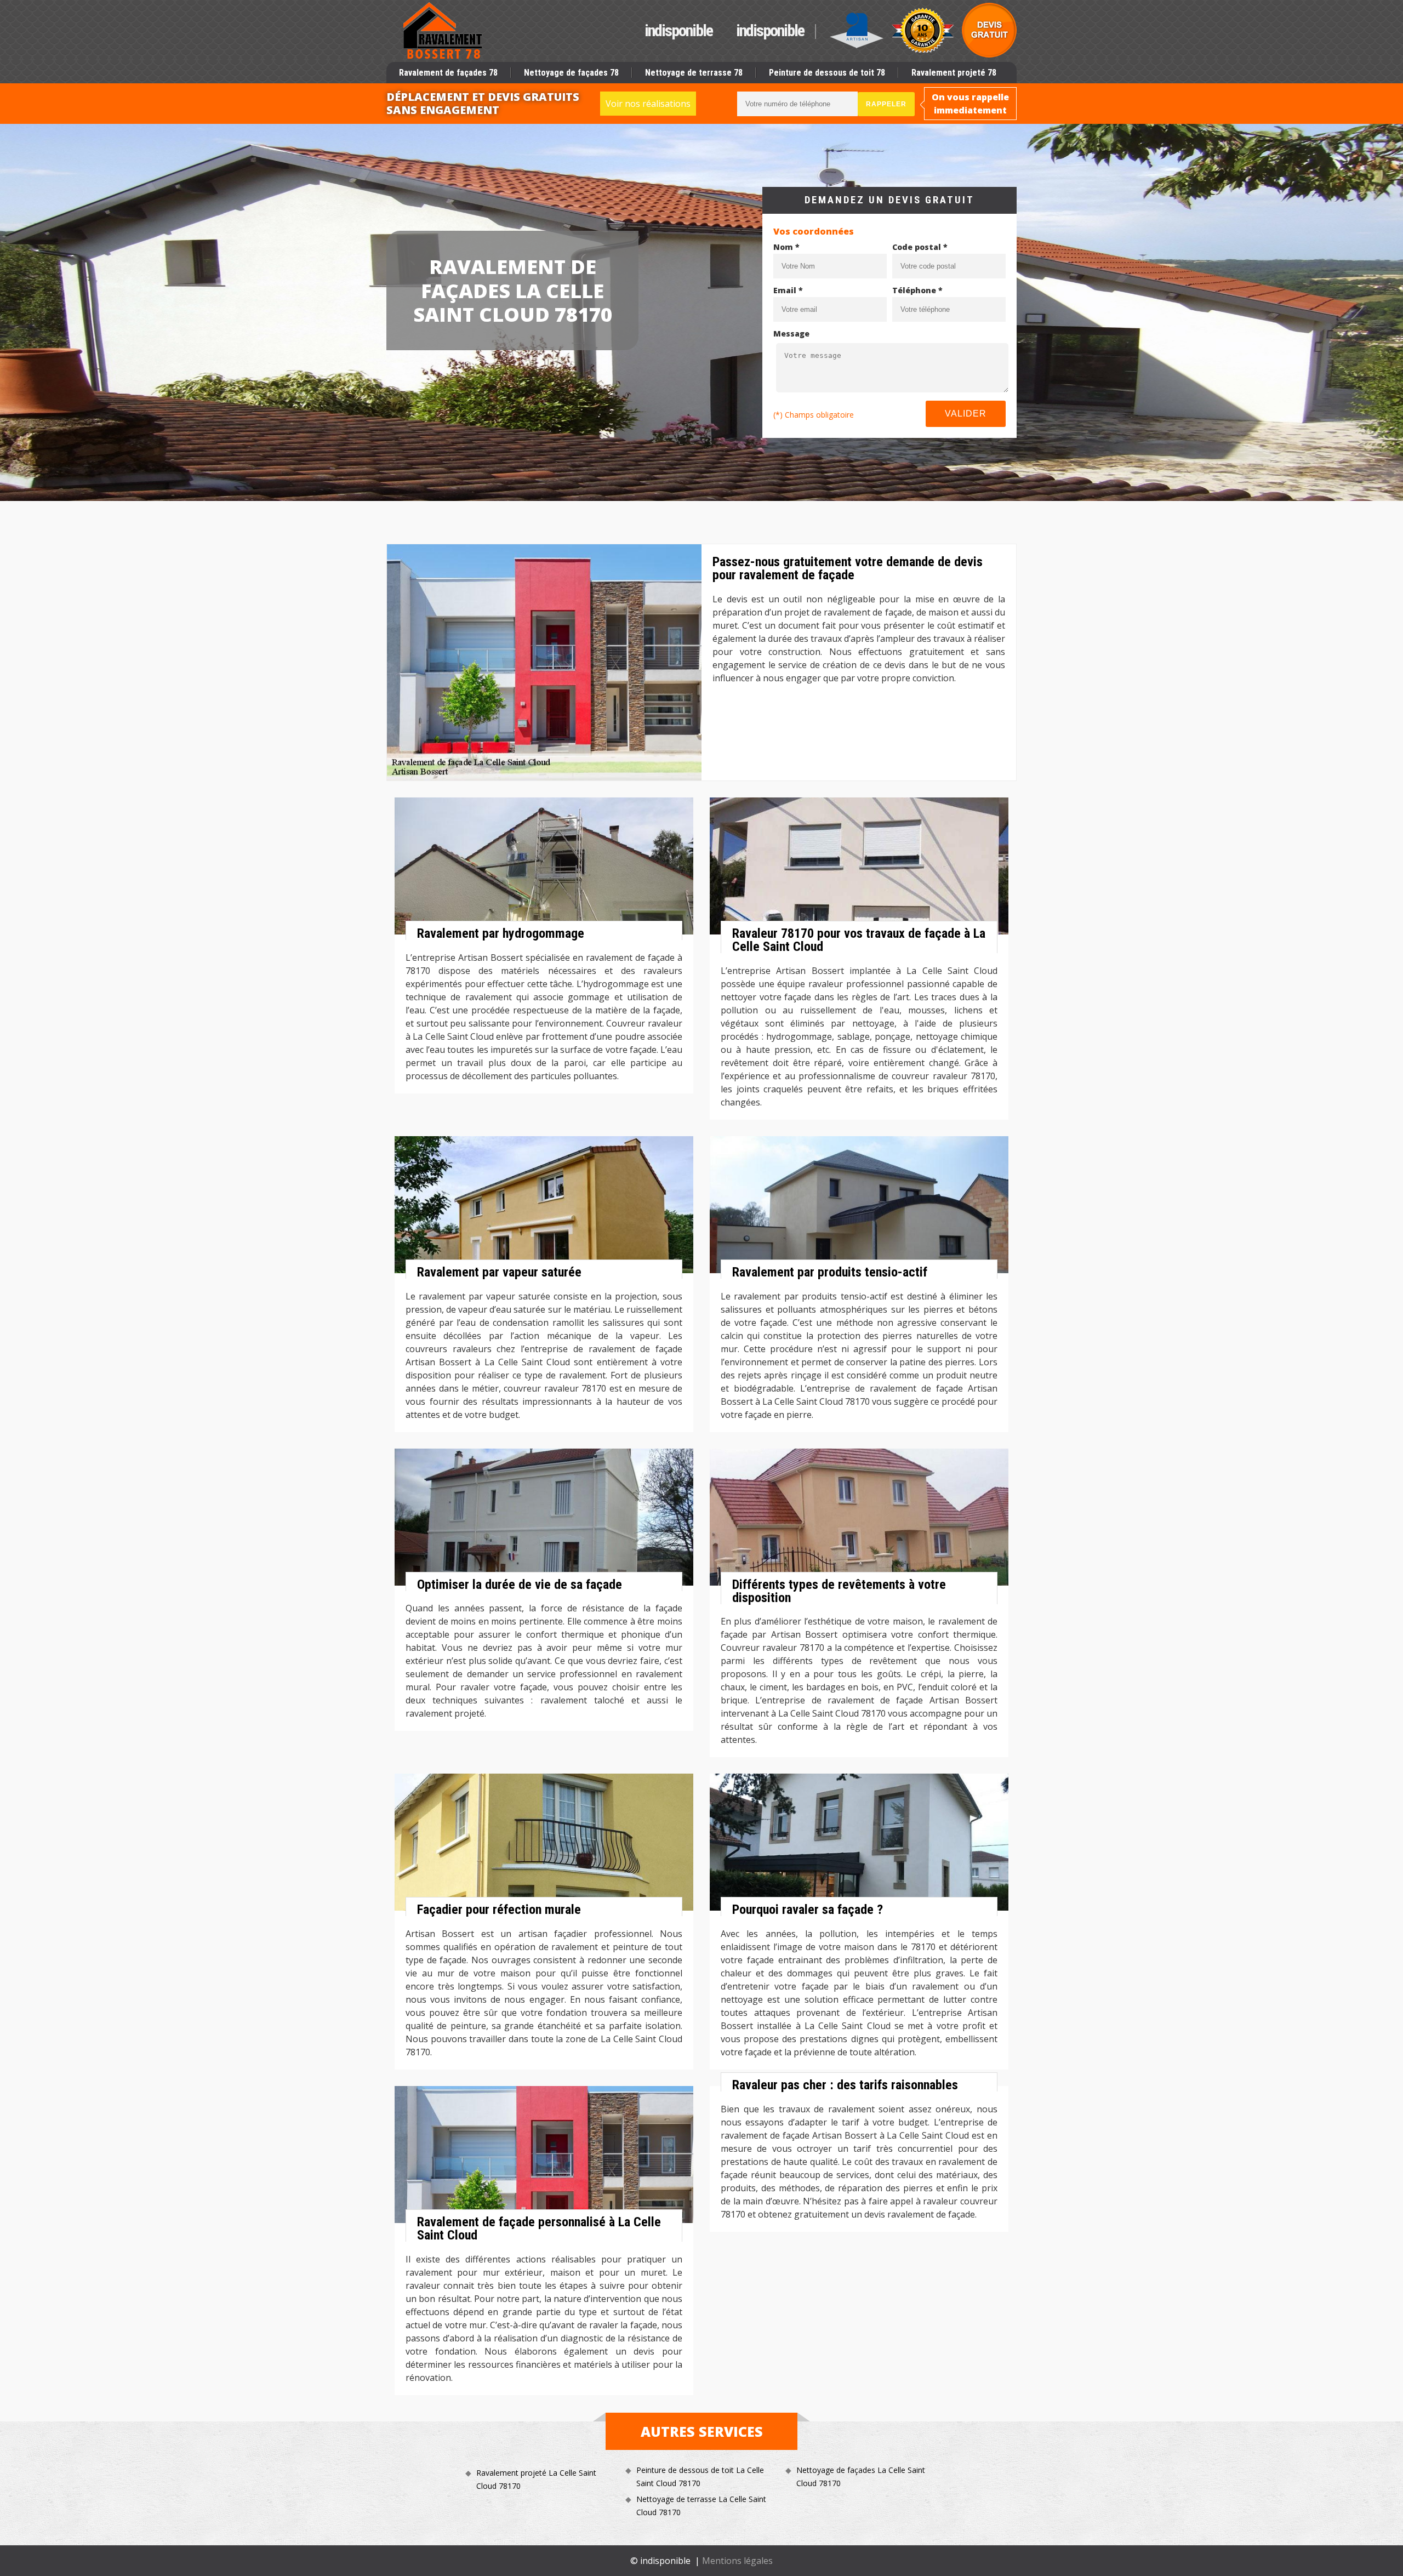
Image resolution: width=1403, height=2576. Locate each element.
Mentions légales (737, 2561)
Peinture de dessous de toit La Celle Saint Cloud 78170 (700, 2477)
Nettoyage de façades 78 (571, 73)
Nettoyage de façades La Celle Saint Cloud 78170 (861, 2477)
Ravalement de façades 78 (448, 73)
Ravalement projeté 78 (954, 73)
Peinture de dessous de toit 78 (827, 73)
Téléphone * (917, 290)
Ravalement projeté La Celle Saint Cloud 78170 (536, 2479)
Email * (788, 290)
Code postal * (920, 247)
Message (791, 334)
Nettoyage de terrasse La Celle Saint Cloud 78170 (701, 2506)
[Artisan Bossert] (443, 31)
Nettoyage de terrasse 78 (694, 73)
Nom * (786, 247)
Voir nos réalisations (648, 104)
